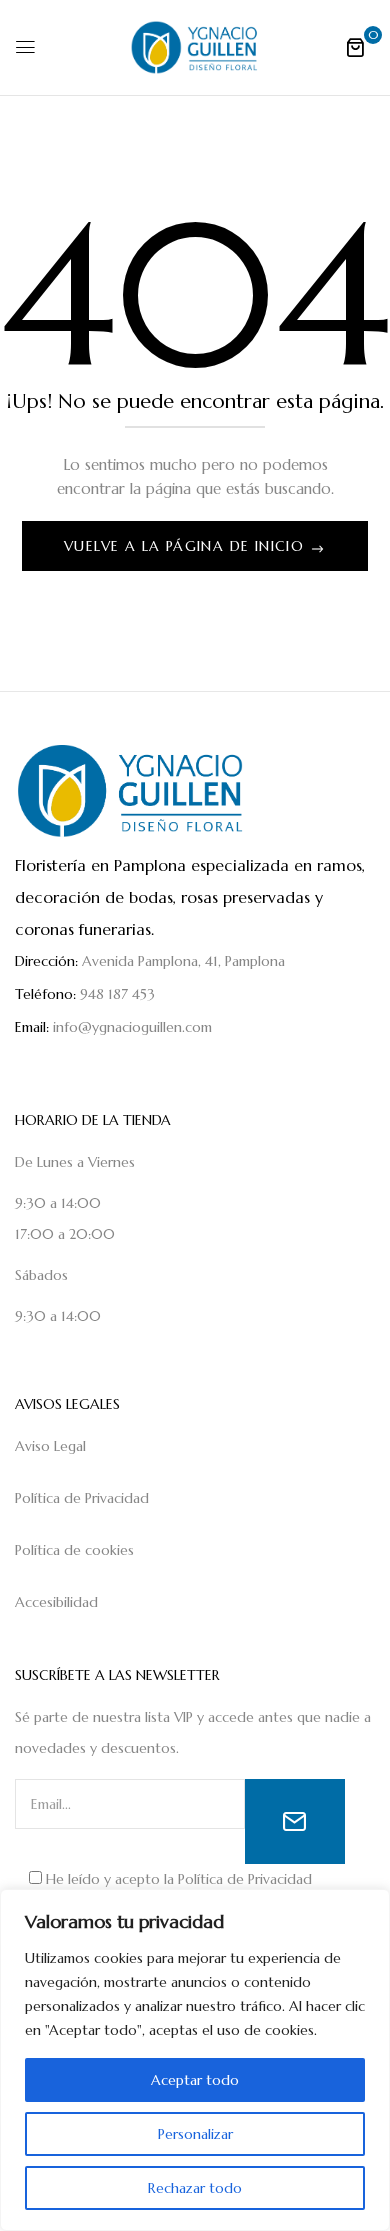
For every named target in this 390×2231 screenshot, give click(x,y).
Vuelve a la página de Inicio (187, 546)
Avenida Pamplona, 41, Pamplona (183, 961)
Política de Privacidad (245, 1879)
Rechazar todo (195, 2188)
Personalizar (195, 2134)
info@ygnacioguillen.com (132, 1027)
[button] (355, 47)
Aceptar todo (195, 2080)
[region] (195, 2060)
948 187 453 (117, 994)
